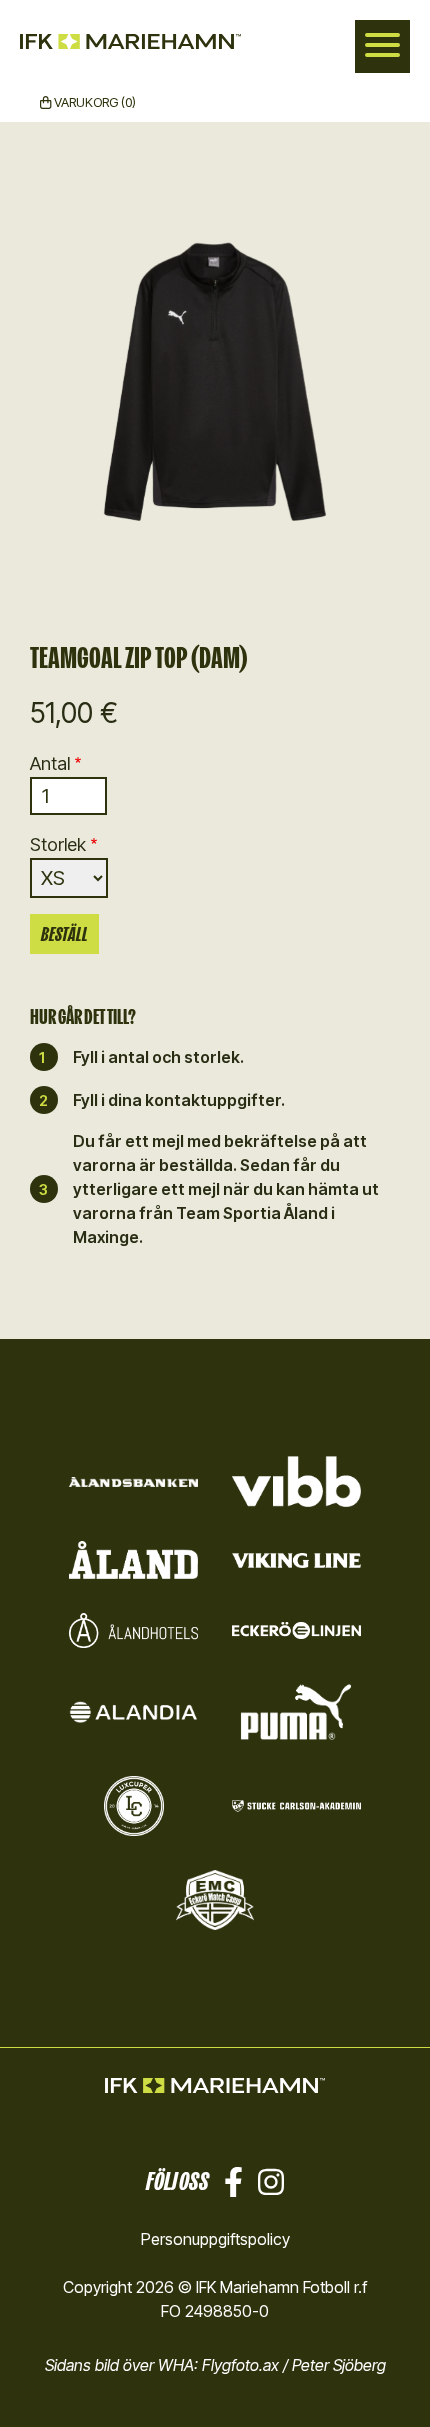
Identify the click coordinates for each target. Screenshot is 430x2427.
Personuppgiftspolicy (215, 2239)
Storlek (58, 844)
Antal (50, 763)
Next (400, 387)
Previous (30, 387)
